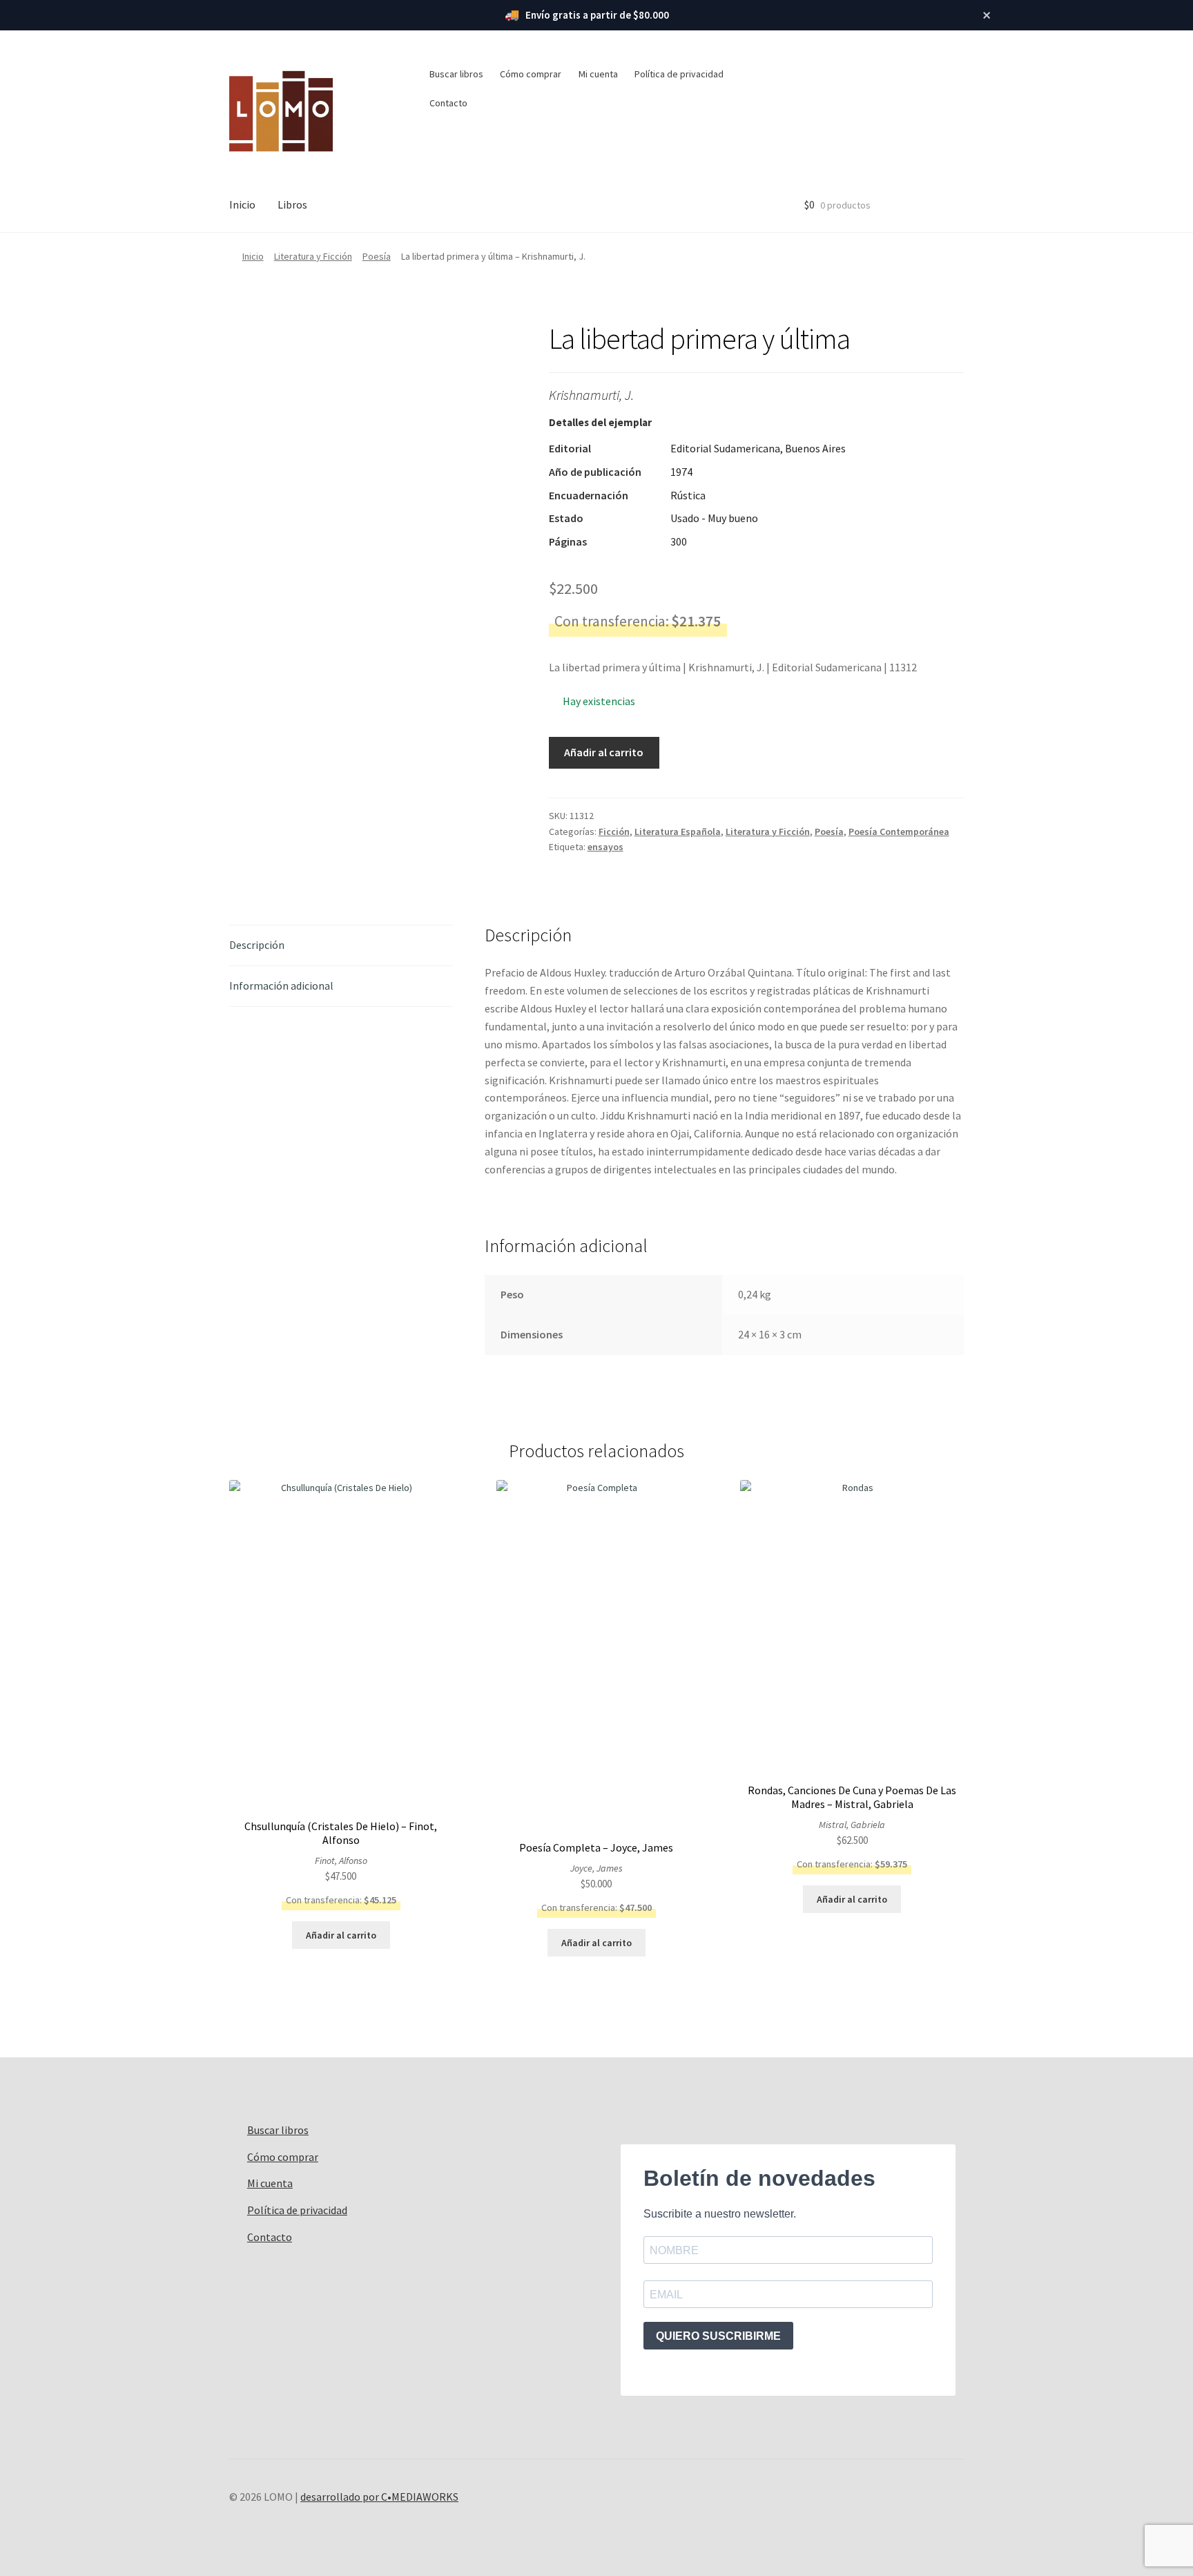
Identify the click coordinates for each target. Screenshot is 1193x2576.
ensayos (605, 847)
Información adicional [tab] (281, 986)
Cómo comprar (531, 74)
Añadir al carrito (604, 752)
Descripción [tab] (257, 945)
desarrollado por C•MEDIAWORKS (379, 2497)
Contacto (448, 103)
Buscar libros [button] (456, 74)
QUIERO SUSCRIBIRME (718, 2336)
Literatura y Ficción (313, 256)
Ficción (614, 832)
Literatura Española (678, 832)
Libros (292, 204)
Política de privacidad (679, 74)
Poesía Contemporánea (899, 832)
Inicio (242, 204)
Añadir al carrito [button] (341, 1935)
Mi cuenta (598, 74)
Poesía (377, 256)
